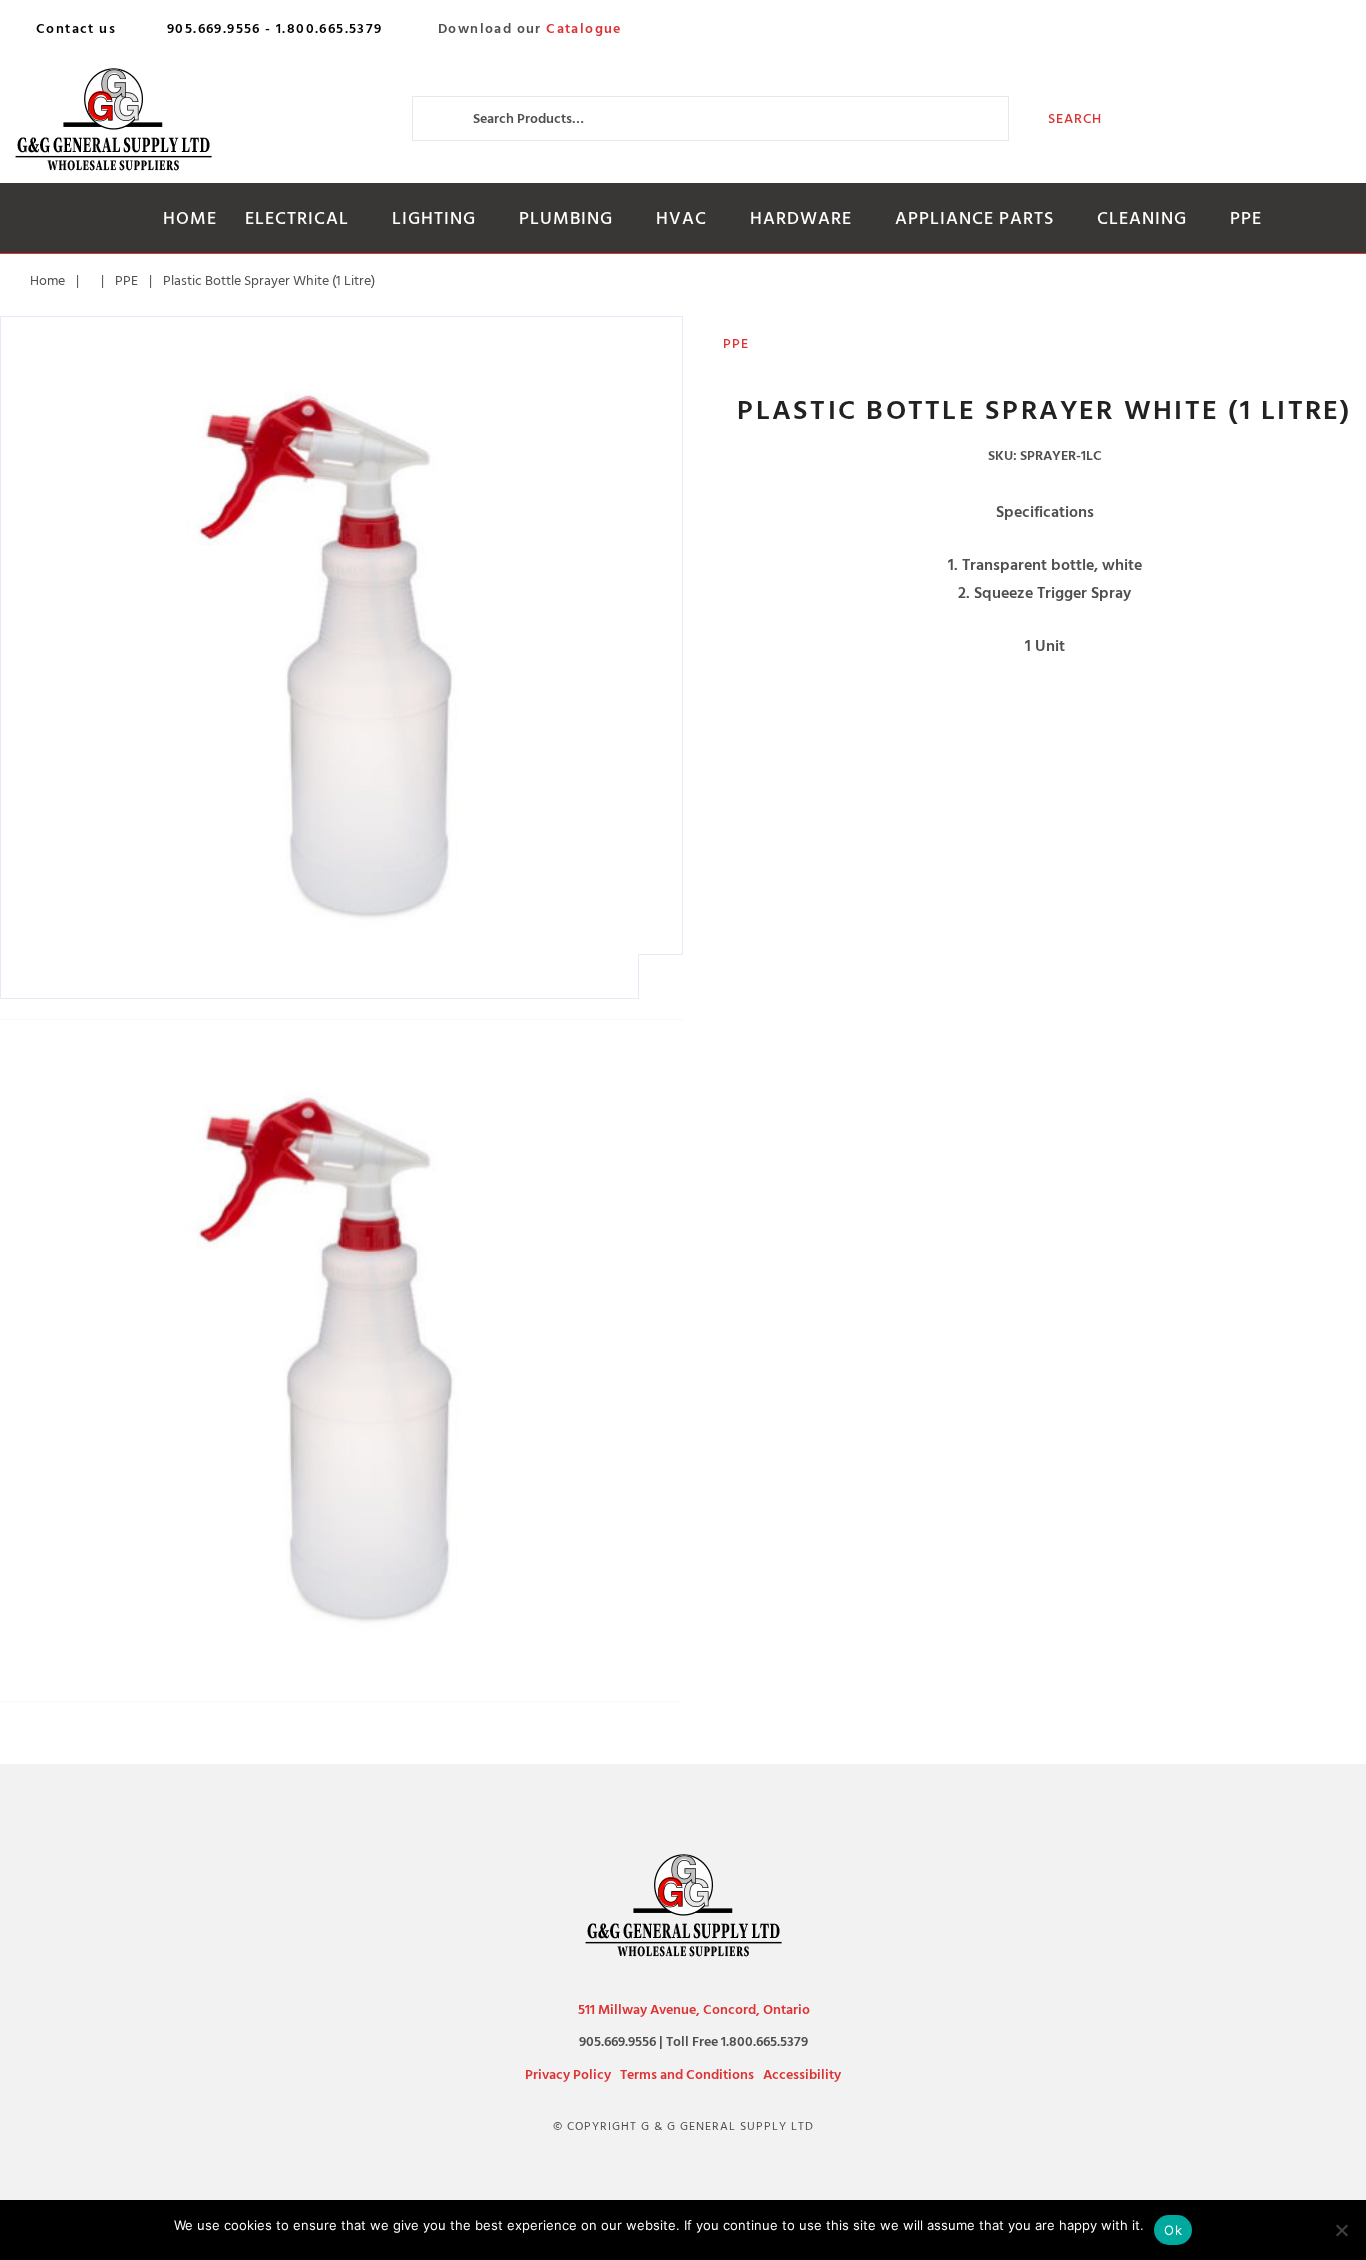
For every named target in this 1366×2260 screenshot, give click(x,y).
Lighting (434, 218)
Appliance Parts (974, 218)
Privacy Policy (568, 2074)
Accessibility (802, 2074)
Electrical (297, 218)
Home (190, 218)
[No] (1341, 2230)
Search (1075, 118)
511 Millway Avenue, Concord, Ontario (694, 2009)
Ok (1173, 2230)
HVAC (681, 218)
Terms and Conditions (687, 2074)
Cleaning (1142, 218)
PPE (1246, 218)
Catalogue (584, 29)
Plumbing (566, 218)
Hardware (801, 218)
